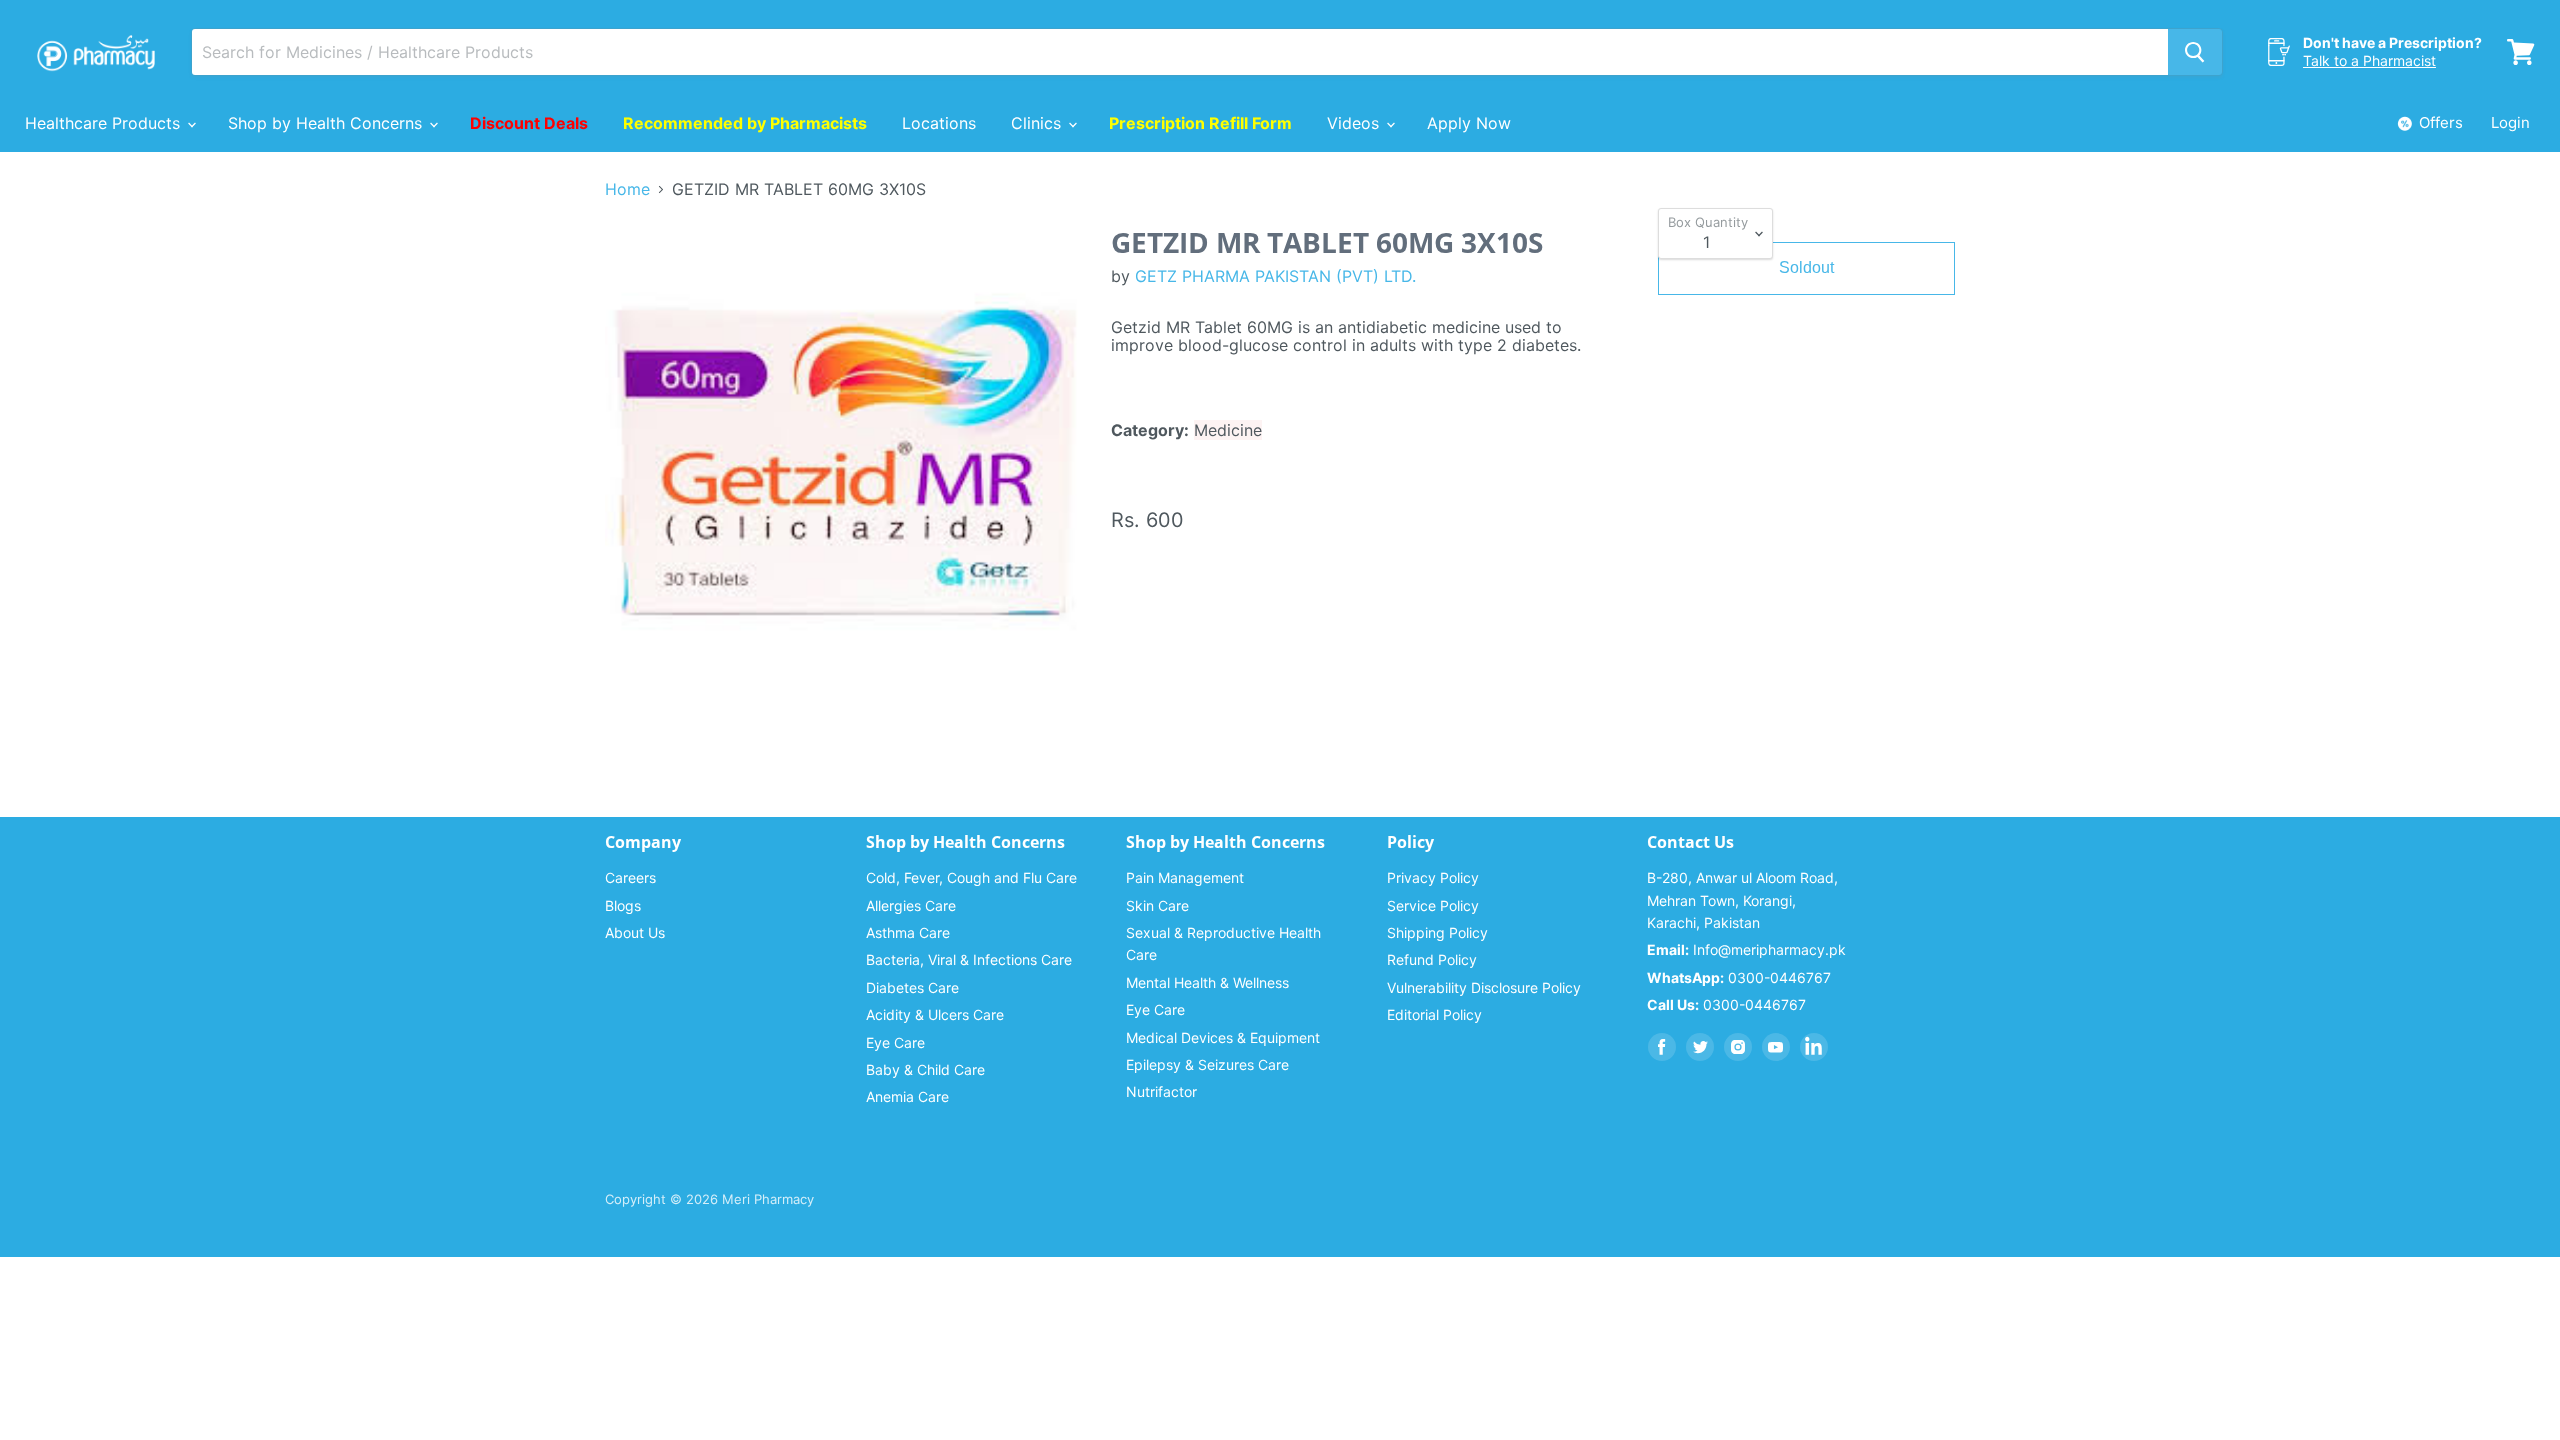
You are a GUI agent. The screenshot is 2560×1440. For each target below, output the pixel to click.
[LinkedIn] (1814, 1047)
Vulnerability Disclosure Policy (1484, 987)
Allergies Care (911, 905)
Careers (630, 877)
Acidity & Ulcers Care (935, 1014)
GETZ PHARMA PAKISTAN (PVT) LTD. (1275, 276)
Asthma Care (908, 932)
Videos (1355, 123)
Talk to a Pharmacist (2369, 60)
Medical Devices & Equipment (1223, 1037)
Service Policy (1433, 905)
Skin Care (1157, 905)
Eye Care (895, 1042)
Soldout (1806, 267)
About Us (635, 932)
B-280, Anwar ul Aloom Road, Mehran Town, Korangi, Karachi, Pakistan (1742, 900)
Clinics (1038, 123)
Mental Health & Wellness (1207, 982)
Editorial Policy (1434, 1014)
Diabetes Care (912, 987)
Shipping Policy (1437, 932)
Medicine (1228, 430)
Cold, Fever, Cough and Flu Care (971, 877)
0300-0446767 (1739, 977)
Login (2510, 122)
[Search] (2195, 52)
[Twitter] (1700, 1047)
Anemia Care (907, 1096)
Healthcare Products (105, 123)
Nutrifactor (1161, 1091)
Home (627, 189)
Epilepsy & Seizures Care (1207, 1064)
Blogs (623, 905)
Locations (939, 123)
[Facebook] (1662, 1047)
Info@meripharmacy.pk (1746, 949)
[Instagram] (1738, 1047)
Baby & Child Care (925, 1069)
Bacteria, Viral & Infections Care (969, 959)
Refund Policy (1432, 959)
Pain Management (1185, 877)
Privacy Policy (1433, 877)
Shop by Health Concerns (327, 123)
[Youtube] (1776, 1047)
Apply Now (1469, 123)
